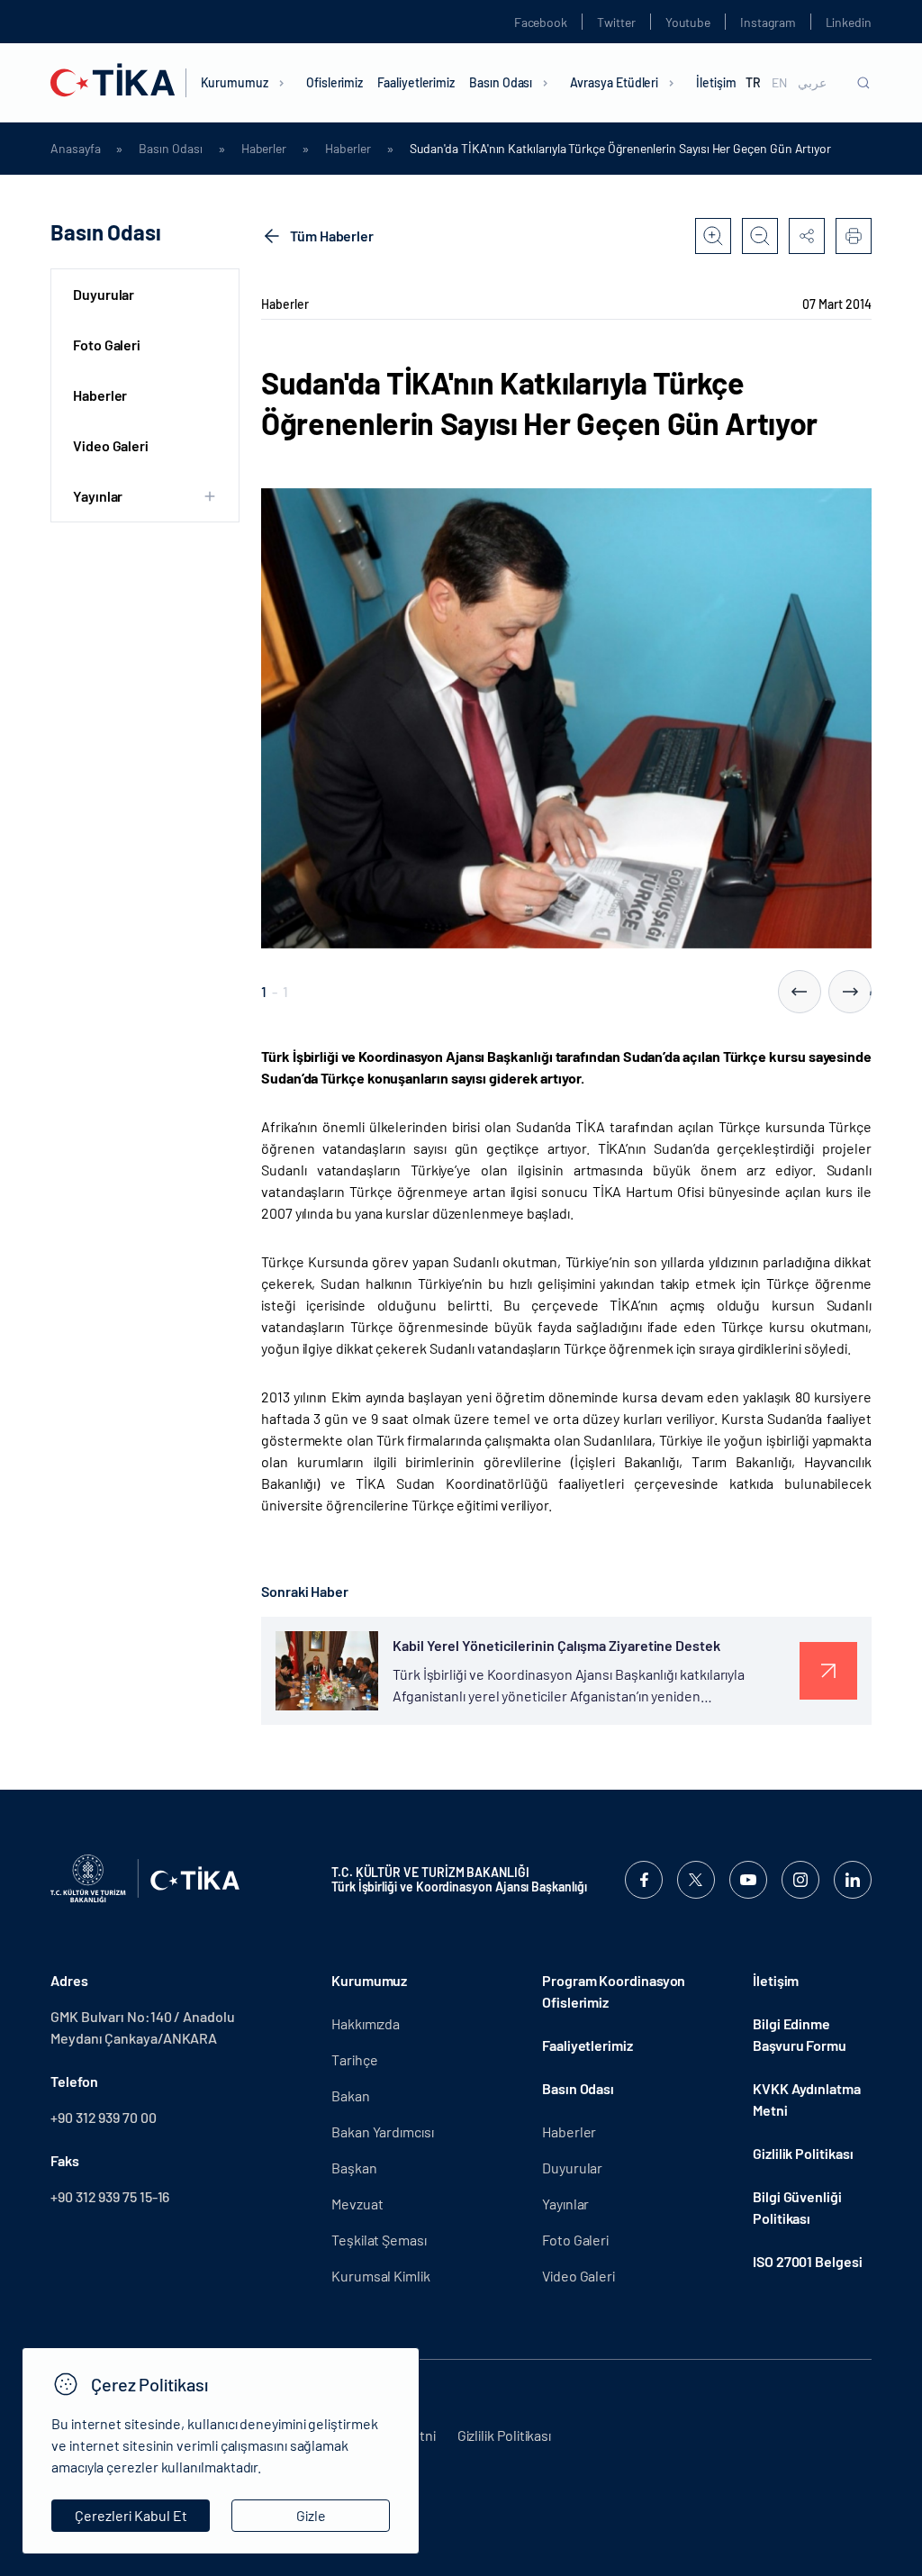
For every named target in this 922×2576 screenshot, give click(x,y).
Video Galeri (111, 445)
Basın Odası (501, 82)
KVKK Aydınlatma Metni (807, 2099)
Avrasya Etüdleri (614, 82)
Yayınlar (565, 2204)
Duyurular (104, 294)
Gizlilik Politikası (803, 2153)
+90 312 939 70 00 (104, 2117)
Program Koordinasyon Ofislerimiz (614, 1991)
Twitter (616, 22)
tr (753, 83)
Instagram (768, 22)
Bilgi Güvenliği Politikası (797, 2207)
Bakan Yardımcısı (383, 2132)
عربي (812, 83)
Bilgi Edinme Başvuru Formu (800, 2034)
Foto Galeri (107, 345)
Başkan (354, 2168)
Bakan (351, 2095)
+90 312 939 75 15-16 (110, 2196)
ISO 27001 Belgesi (808, 2261)
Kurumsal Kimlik (381, 2276)
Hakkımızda (366, 2023)
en (779, 83)
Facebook (541, 22)
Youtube (688, 22)
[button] (800, 992)
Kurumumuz (235, 82)
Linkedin (849, 22)
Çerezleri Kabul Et (131, 2515)
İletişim (716, 82)
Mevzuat (357, 2204)
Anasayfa (75, 149)
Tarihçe (354, 2059)
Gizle (311, 2515)
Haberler (264, 149)
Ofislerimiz (334, 82)
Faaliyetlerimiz (416, 82)
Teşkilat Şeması (379, 2240)
